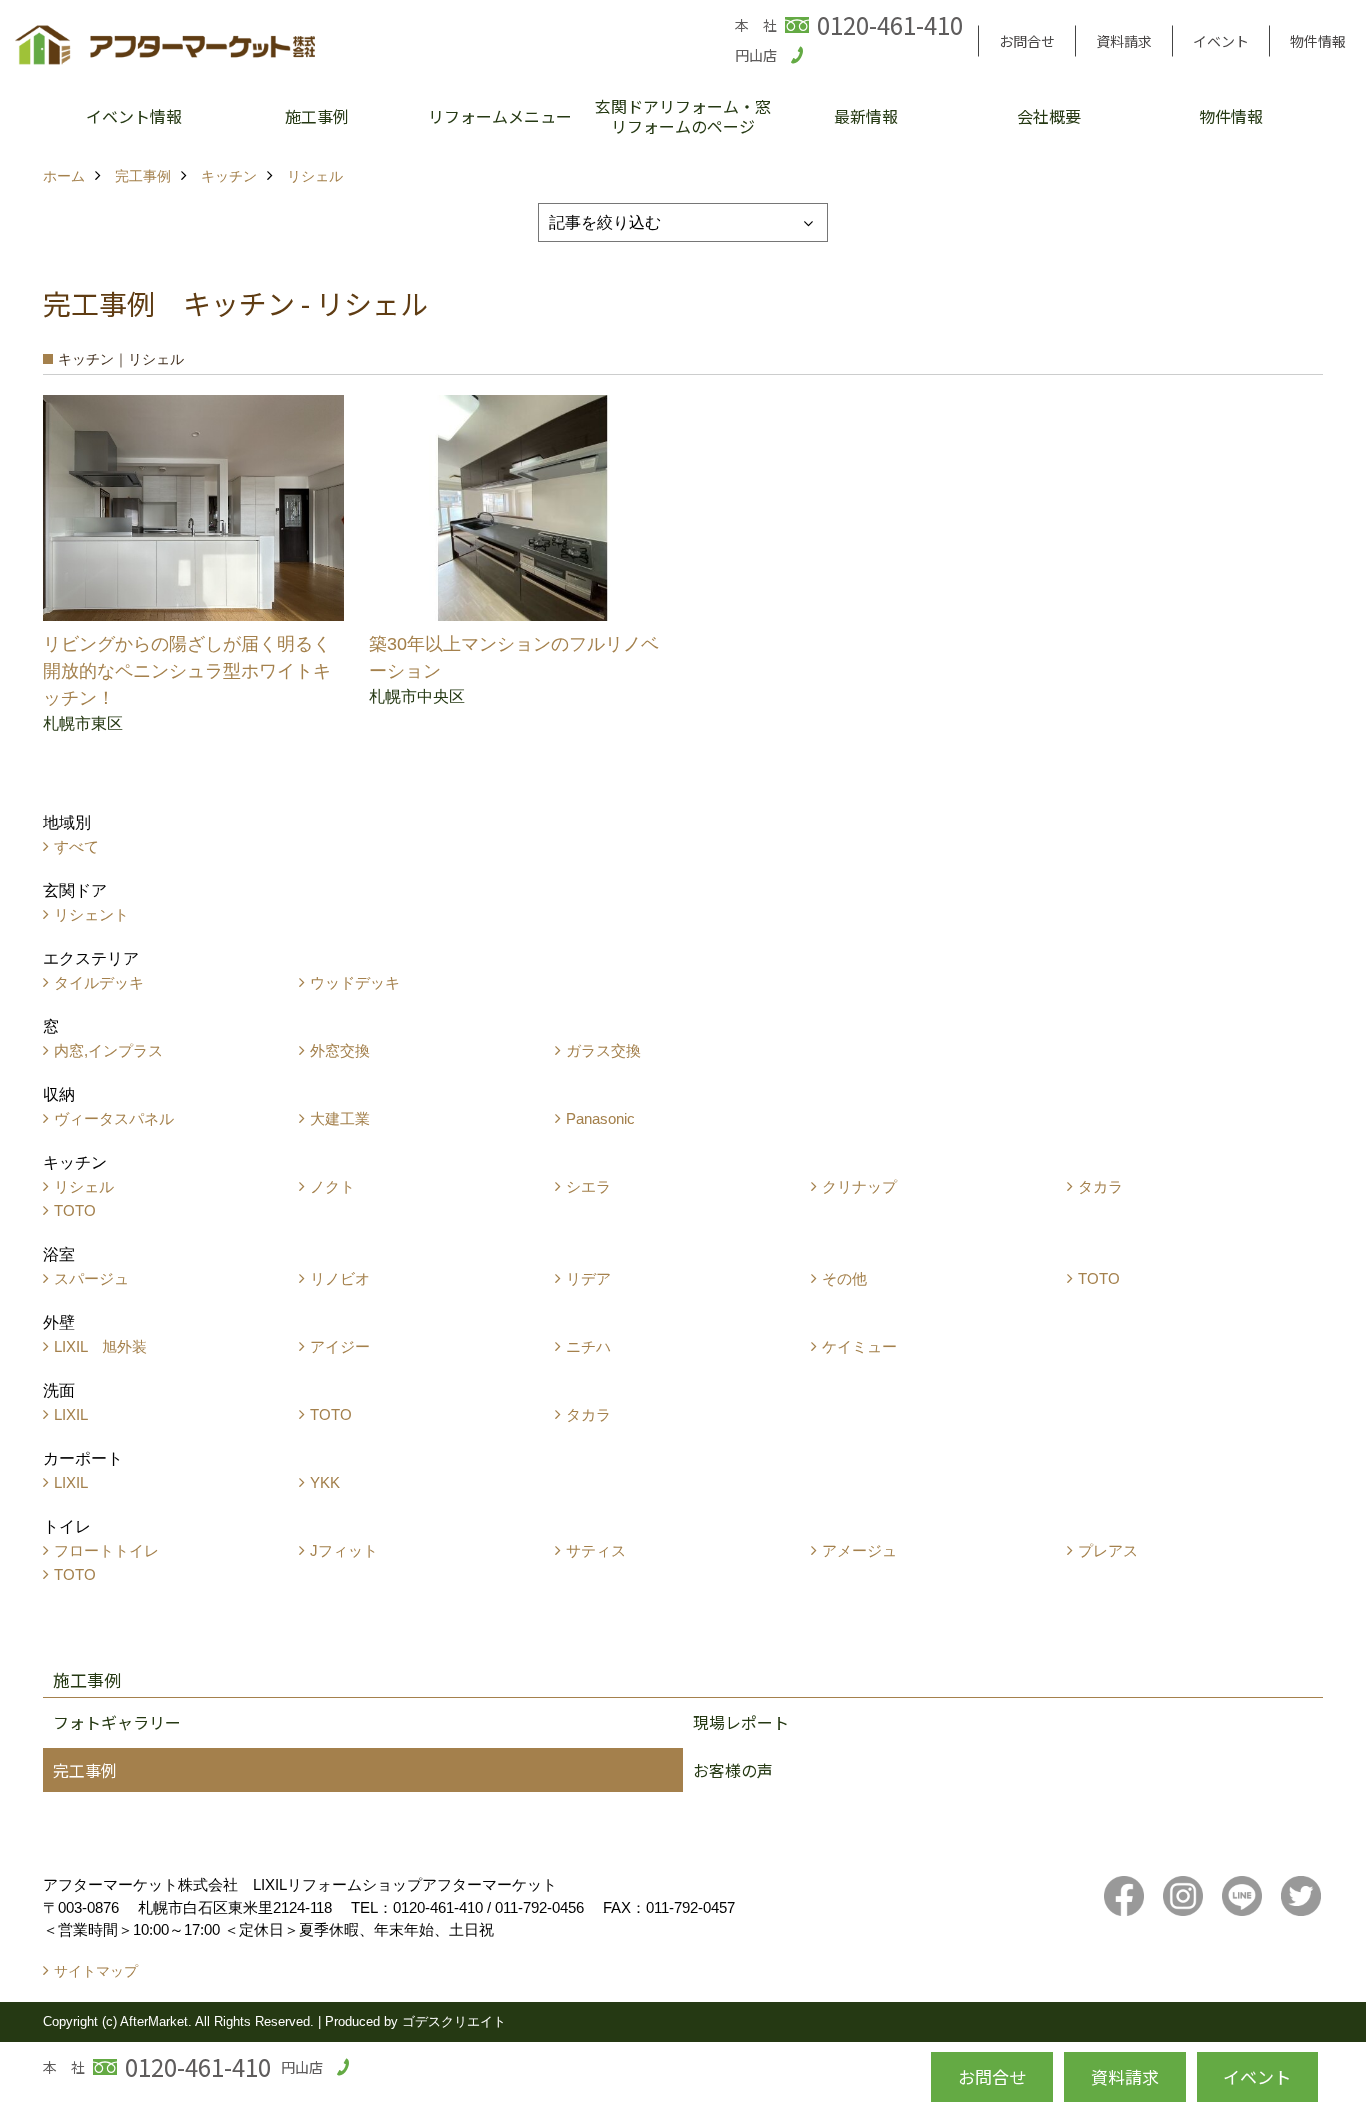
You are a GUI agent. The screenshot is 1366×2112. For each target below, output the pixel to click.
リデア (588, 1278)
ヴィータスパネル (114, 1118)
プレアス (1108, 1550)
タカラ (1100, 1186)
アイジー (340, 1346)
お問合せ (1027, 41)
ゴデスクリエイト (454, 2021)
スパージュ (91, 1278)
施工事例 (317, 116)
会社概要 (1049, 116)
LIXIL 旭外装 (100, 1346)
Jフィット (344, 1550)
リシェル (84, 1186)
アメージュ (859, 1550)
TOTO (75, 1210)
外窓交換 (340, 1050)
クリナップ (859, 1186)
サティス (596, 1550)
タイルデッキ (99, 982)
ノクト (332, 1186)
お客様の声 (733, 1770)
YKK (325, 1482)
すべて (76, 846)
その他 (844, 1278)
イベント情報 (134, 116)
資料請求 (1124, 41)
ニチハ (588, 1346)
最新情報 (866, 116)
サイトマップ (96, 1971)
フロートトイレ (106, 1550)
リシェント (91, 914)
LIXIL (71, 1414)
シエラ (588, 1186)
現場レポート (741, 1722)
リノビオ (340, 1278)
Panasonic (600, 1118)
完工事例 (85, 1770)
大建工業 (340, 1118)
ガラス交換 (603, 1050)
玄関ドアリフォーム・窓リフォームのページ (683, 116)
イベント (1221, 41)
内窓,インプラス (108, 1050)
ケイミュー (859, 1346)
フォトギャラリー (117, 1722)
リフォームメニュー (500, 116)
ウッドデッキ (355, 982)
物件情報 (1318, 41)
